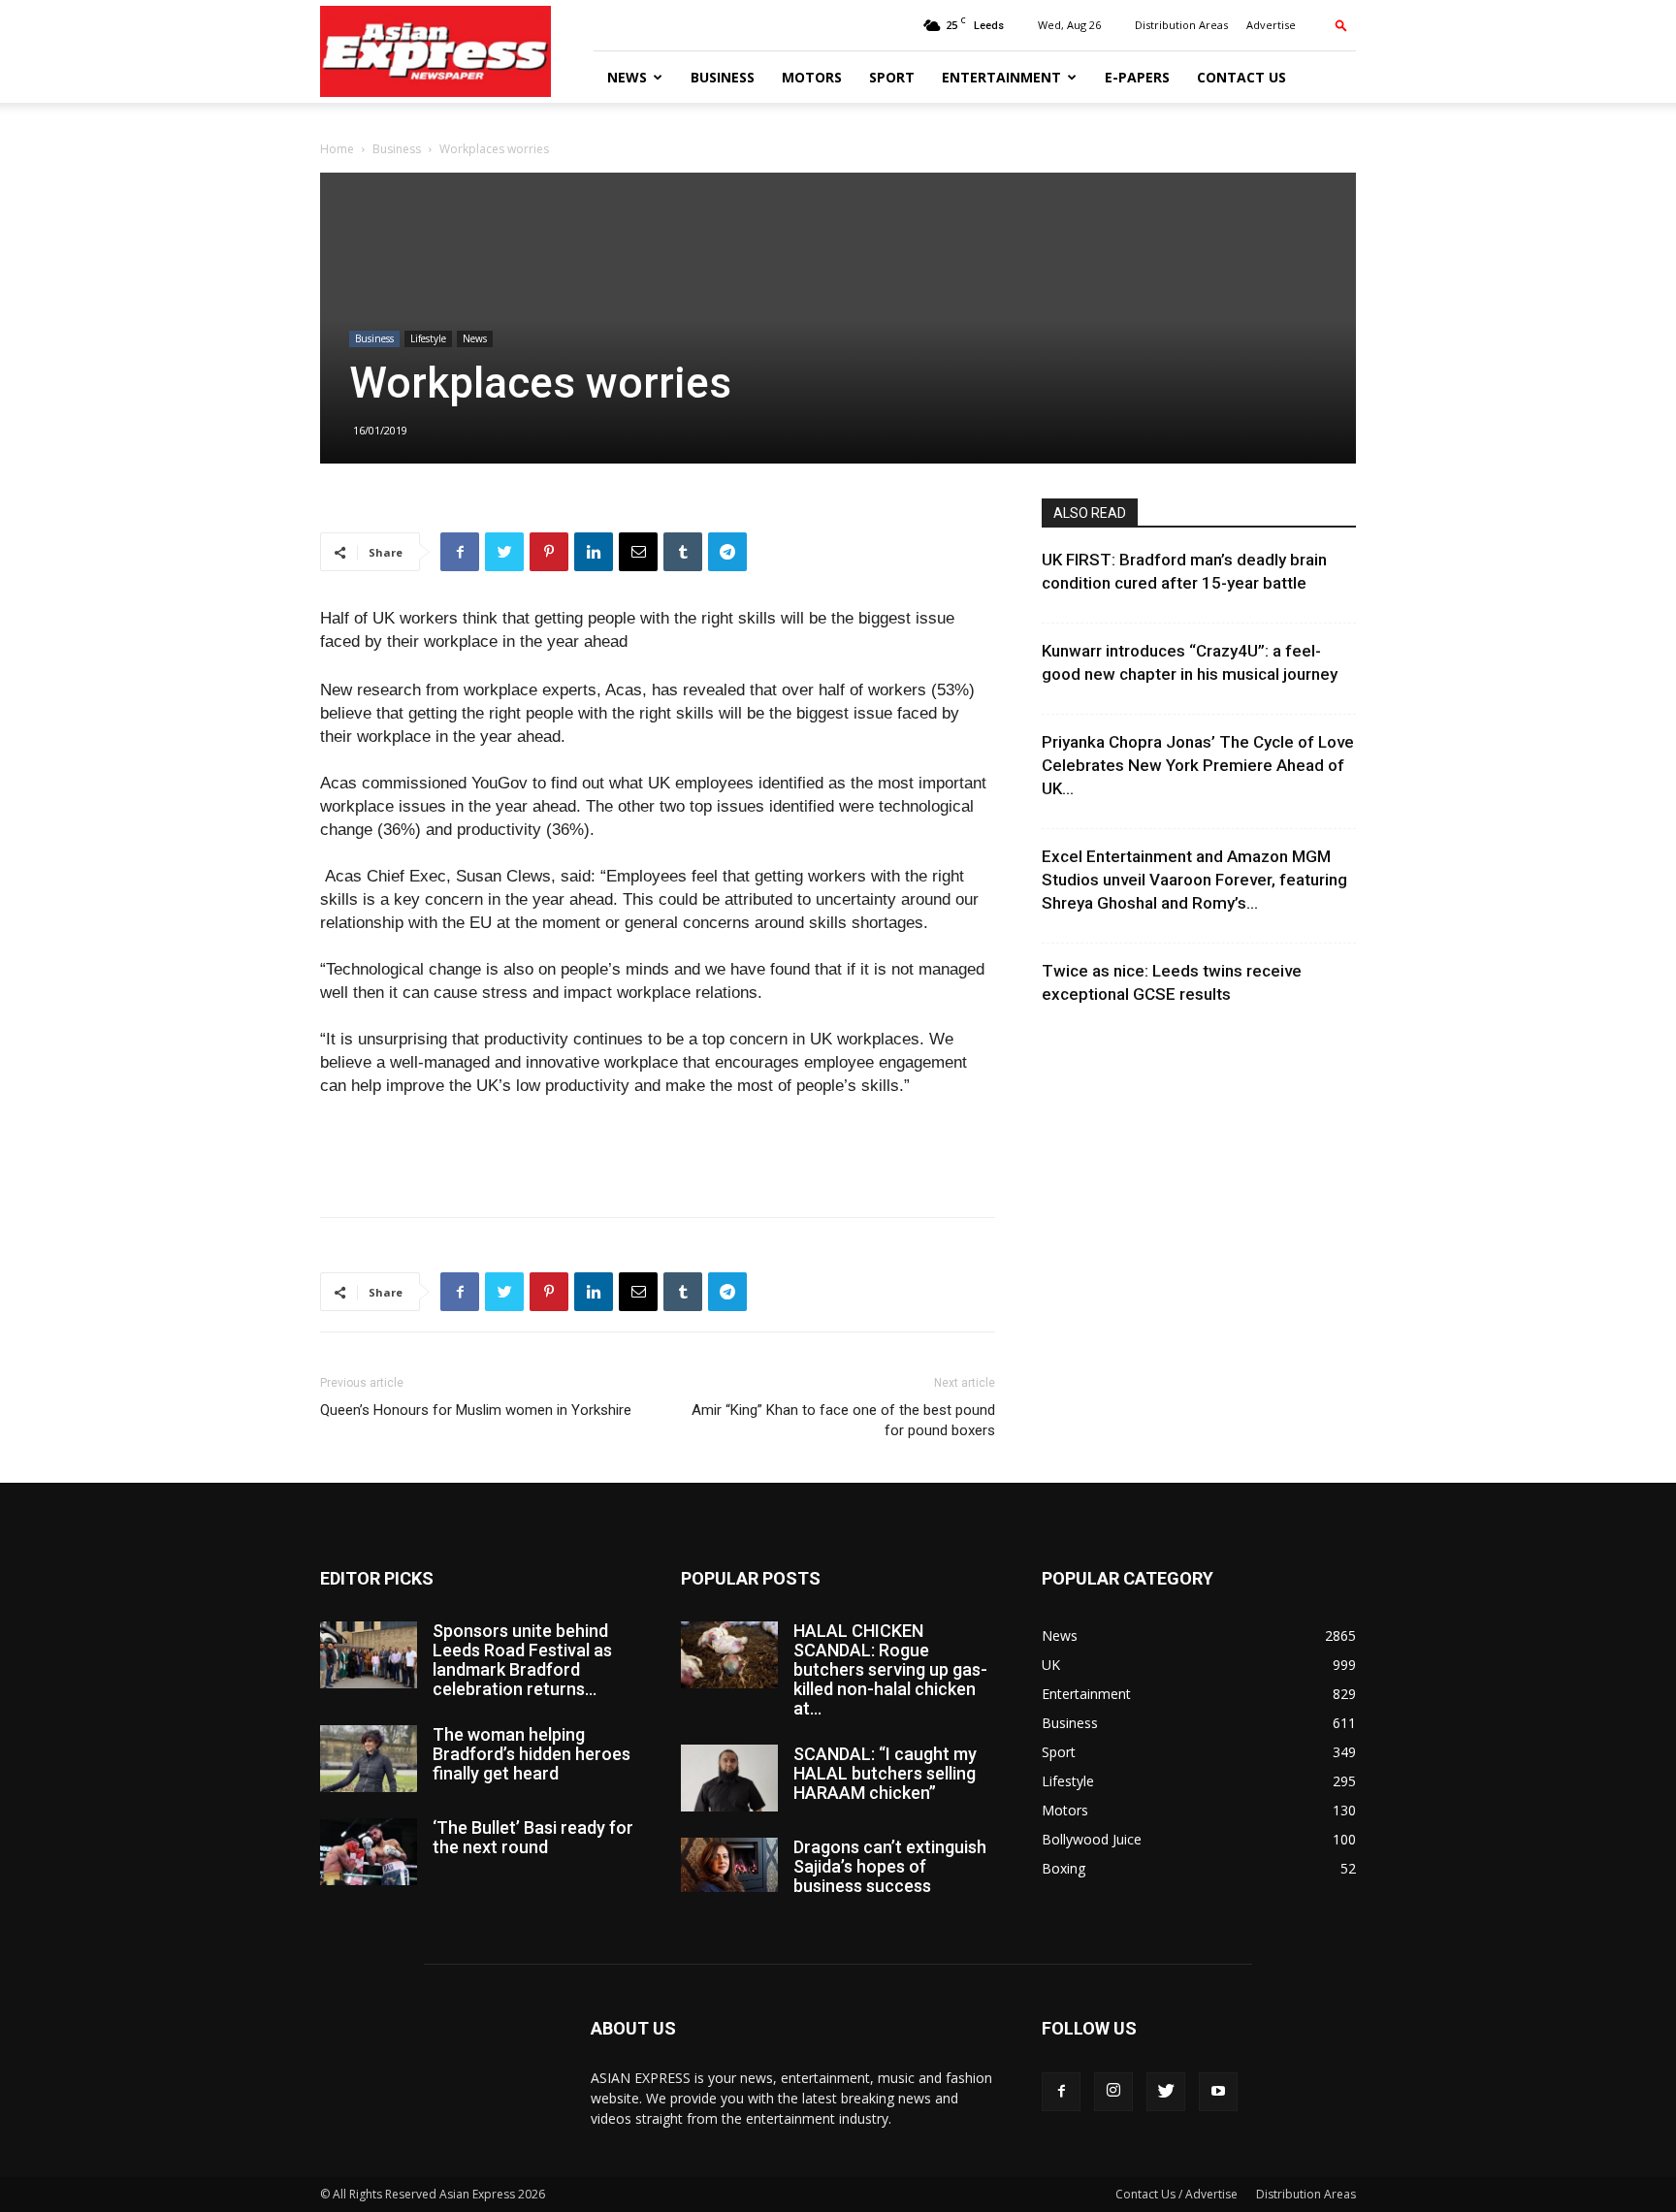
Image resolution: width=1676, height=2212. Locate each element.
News (627, 77)
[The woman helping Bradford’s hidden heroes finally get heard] (369, 1759)
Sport (892, 77)
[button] (1341, 25)
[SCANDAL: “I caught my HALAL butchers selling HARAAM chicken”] (729, 1778)
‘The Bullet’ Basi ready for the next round (533, 1837)
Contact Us (1241, 77)
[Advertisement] (658, 1152)
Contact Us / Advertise (1176, 2194)
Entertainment (1001, 77)
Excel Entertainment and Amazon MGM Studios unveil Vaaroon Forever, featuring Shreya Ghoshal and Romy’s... (1194, 880)
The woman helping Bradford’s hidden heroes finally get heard (532, 1754)
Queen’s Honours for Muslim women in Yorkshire (476, 1410)
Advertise (1271, 25)
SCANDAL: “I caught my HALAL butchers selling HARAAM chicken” (885, 1773)
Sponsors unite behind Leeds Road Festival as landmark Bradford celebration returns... (522, 1660)
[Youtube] (1218, 2092)
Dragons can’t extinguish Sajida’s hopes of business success (890, 1866)
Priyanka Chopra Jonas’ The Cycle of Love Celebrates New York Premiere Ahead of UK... (1198, 765)
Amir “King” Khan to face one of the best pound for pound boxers (843, 1420)
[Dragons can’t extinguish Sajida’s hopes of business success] (729, 1865)
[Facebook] (1061, 2092)
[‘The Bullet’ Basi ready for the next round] (369, 1852)
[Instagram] (1113, 2092)
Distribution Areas (1181, 25)
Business (723, 77)
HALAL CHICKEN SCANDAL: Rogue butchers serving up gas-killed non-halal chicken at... (890, 1669)
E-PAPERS (1137, 77)
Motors (812, 77)
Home (337, 149)
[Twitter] (1166, 2092)
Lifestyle (428, 338)
